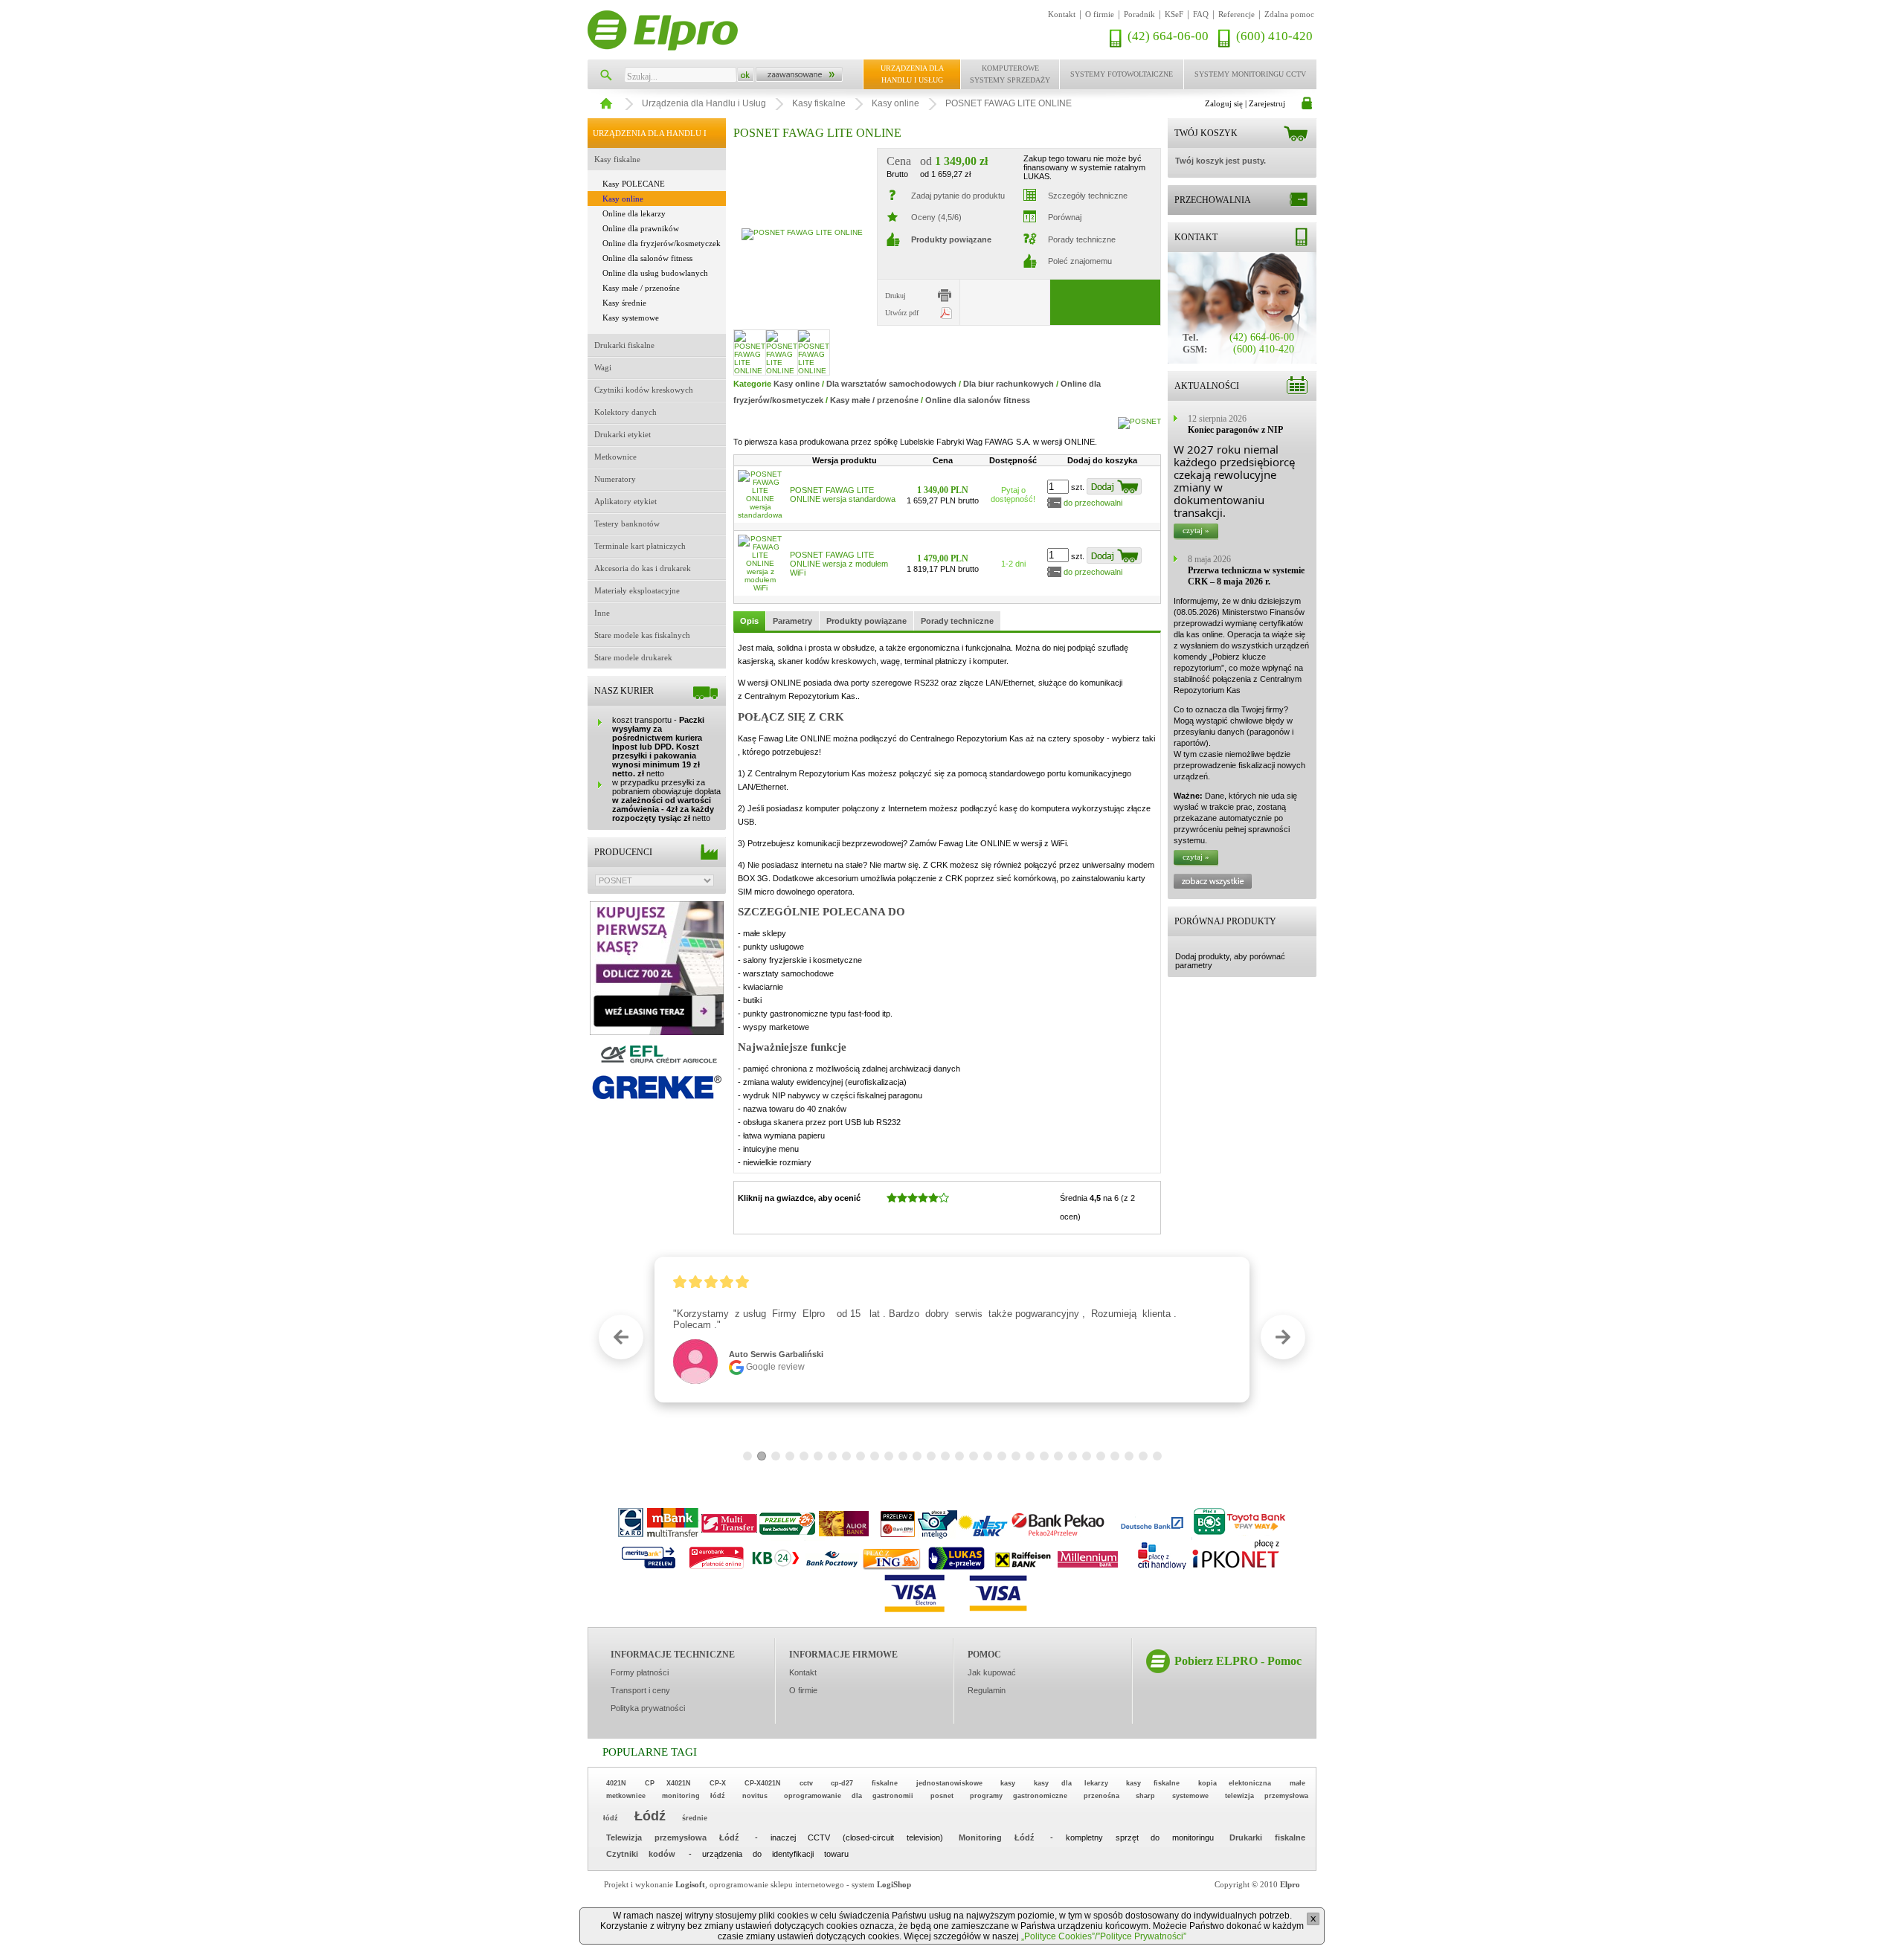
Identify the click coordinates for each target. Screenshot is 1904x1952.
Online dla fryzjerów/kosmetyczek (662, 243)
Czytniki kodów (641, 1854)
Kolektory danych (625, 412)
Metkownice (615, 457)
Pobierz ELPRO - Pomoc (1238, 1661)
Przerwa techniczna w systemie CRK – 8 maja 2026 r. (1246, 576)
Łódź (650, 1816)
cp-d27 (842, 1783)
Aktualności (1207, 386)
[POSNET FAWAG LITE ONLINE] (802, 233)
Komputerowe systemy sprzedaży (1010, 74)
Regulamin (987, 1690)
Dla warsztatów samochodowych (891, 384)
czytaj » (1196, 530)
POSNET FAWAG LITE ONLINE (1009, 103)
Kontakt (1062, 14)
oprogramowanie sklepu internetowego (777, 1884)
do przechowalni (1093, 503)
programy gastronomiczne (1019, 1796)
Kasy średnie (624, 303)
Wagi (603, 367)
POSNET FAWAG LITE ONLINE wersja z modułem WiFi (839, 564)
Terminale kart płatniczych (640, 546)
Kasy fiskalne (819, 103)
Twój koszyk (1206, 133)
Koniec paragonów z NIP (1235, 430)
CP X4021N (668, 1783)
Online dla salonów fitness (647, 258)
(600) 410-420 (1274, 36)
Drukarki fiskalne (624, 345)
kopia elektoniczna (1235, 1783)
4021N (616, 1783)
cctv (806, 1783)
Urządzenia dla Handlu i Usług (912, 74)
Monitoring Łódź (997, 1837)
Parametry (792, 621)
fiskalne (885, 1783)
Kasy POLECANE (634, 184)
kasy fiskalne (1153, 1783)
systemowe (1190, 1796)
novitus (755, 1796)
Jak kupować (992, 1672)
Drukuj (895, 296)
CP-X (718, 1783)
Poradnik (1139, 14)
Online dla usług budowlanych (655, 273)
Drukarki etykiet (623, 434)
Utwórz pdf (902, 313)
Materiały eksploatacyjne (637, 590)
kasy (1008, 1783)
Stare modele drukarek (633, 657)
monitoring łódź (694, 1796)
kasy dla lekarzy (1071, 1783)
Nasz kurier (624, 691)
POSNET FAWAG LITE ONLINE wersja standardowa (843, 495)
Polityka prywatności (648, 1708)
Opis (749, 621)
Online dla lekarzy (634, 213)
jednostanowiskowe (949, 1783)
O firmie (1100, 14)
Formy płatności (640, 1672)
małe (1297, 1783)
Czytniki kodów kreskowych (644, 390)
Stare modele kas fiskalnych (642, 635)
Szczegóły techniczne (1088, 196)
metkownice (626, 1796)
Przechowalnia (1213, 200)
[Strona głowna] (604, 100)
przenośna (1101, 1796)
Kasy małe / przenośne (641, 288)
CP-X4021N (763, 1783)
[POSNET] (1139, 421)
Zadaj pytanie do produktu (958, 196)
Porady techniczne (1082, 239)
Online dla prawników (641, 228)
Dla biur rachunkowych (1009, 384)
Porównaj (1065, 217)
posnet (942, 1796)
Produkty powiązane (866, 621)
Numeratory (615, 479)
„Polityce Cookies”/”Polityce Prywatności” (1104, 1936)
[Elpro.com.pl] (663, 30)
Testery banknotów (627, 524)
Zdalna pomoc (1289, 14)
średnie (695, 1818)
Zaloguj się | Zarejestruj (1245, 103)
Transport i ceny (640, 1690)
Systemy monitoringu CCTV (1250, 74)
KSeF (1174, 14)
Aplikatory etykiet (625, 501)
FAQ (1201, 14)
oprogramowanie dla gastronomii (849, 1796)
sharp (1145, 1796)
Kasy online (895, 103)
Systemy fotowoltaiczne (1122, 74)
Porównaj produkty (1225, 921)
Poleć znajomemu (1080, 261)
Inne (602, 613)
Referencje (1236, 14)
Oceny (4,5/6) (936, 217)
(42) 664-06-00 (1168, 36)
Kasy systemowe (631, 318)
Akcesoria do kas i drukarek (643, 568)
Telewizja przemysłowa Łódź (673, 1837)
